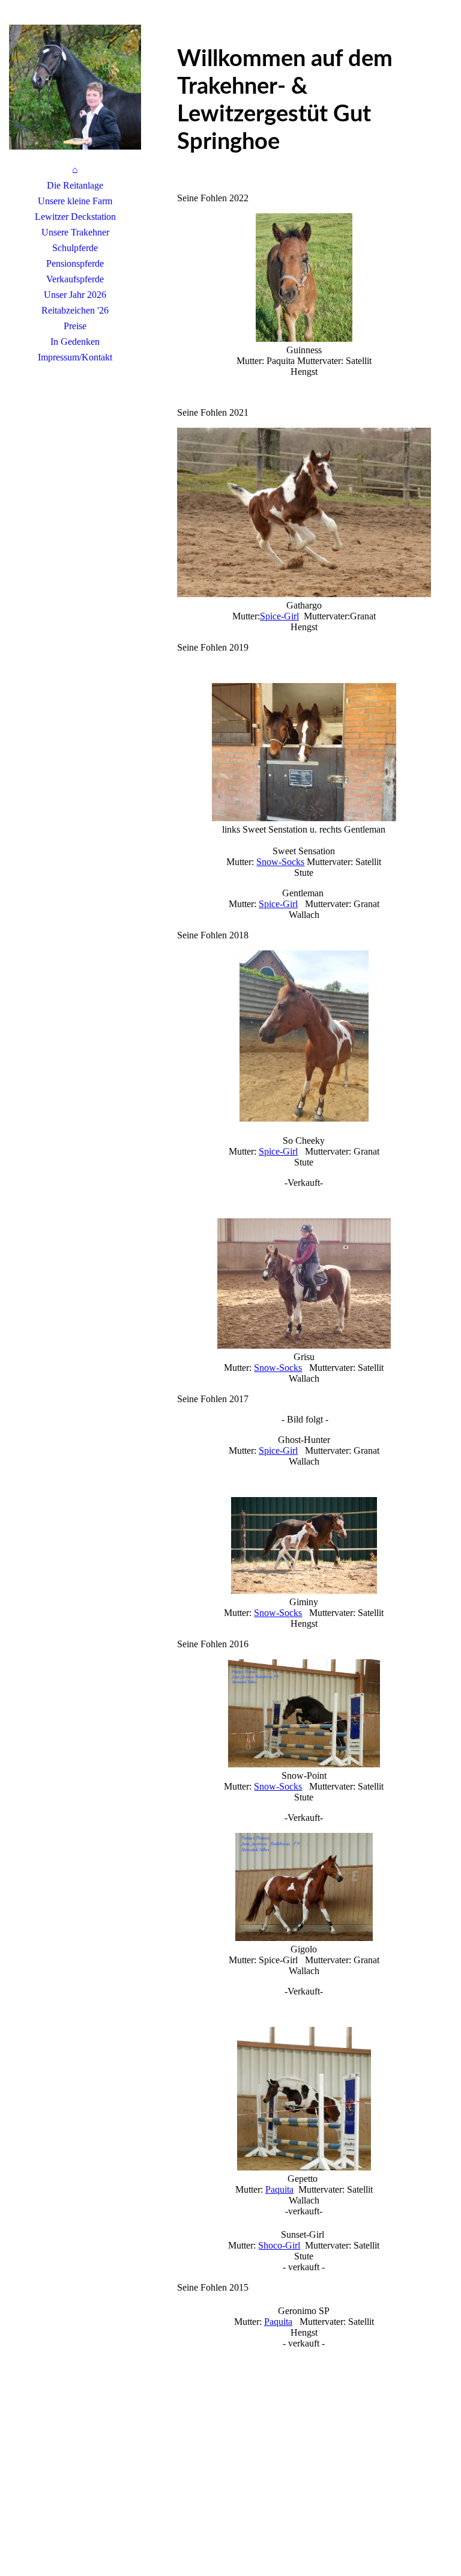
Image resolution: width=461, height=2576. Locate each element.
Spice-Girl (279, 616)
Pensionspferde (75, 263)
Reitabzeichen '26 (75, 310)
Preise (75, 326)
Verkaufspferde (75, 279)
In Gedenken (75, 342)
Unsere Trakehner (75, 232)
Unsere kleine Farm (75, 201)
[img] (75, 87)
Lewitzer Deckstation (75, 217)
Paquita (279, 2189)
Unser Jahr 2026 (75, 295)
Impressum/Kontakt (75, 357)
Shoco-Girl (279, 2245)
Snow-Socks (280, 862)
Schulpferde (75, 248)
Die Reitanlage (75, 185)
